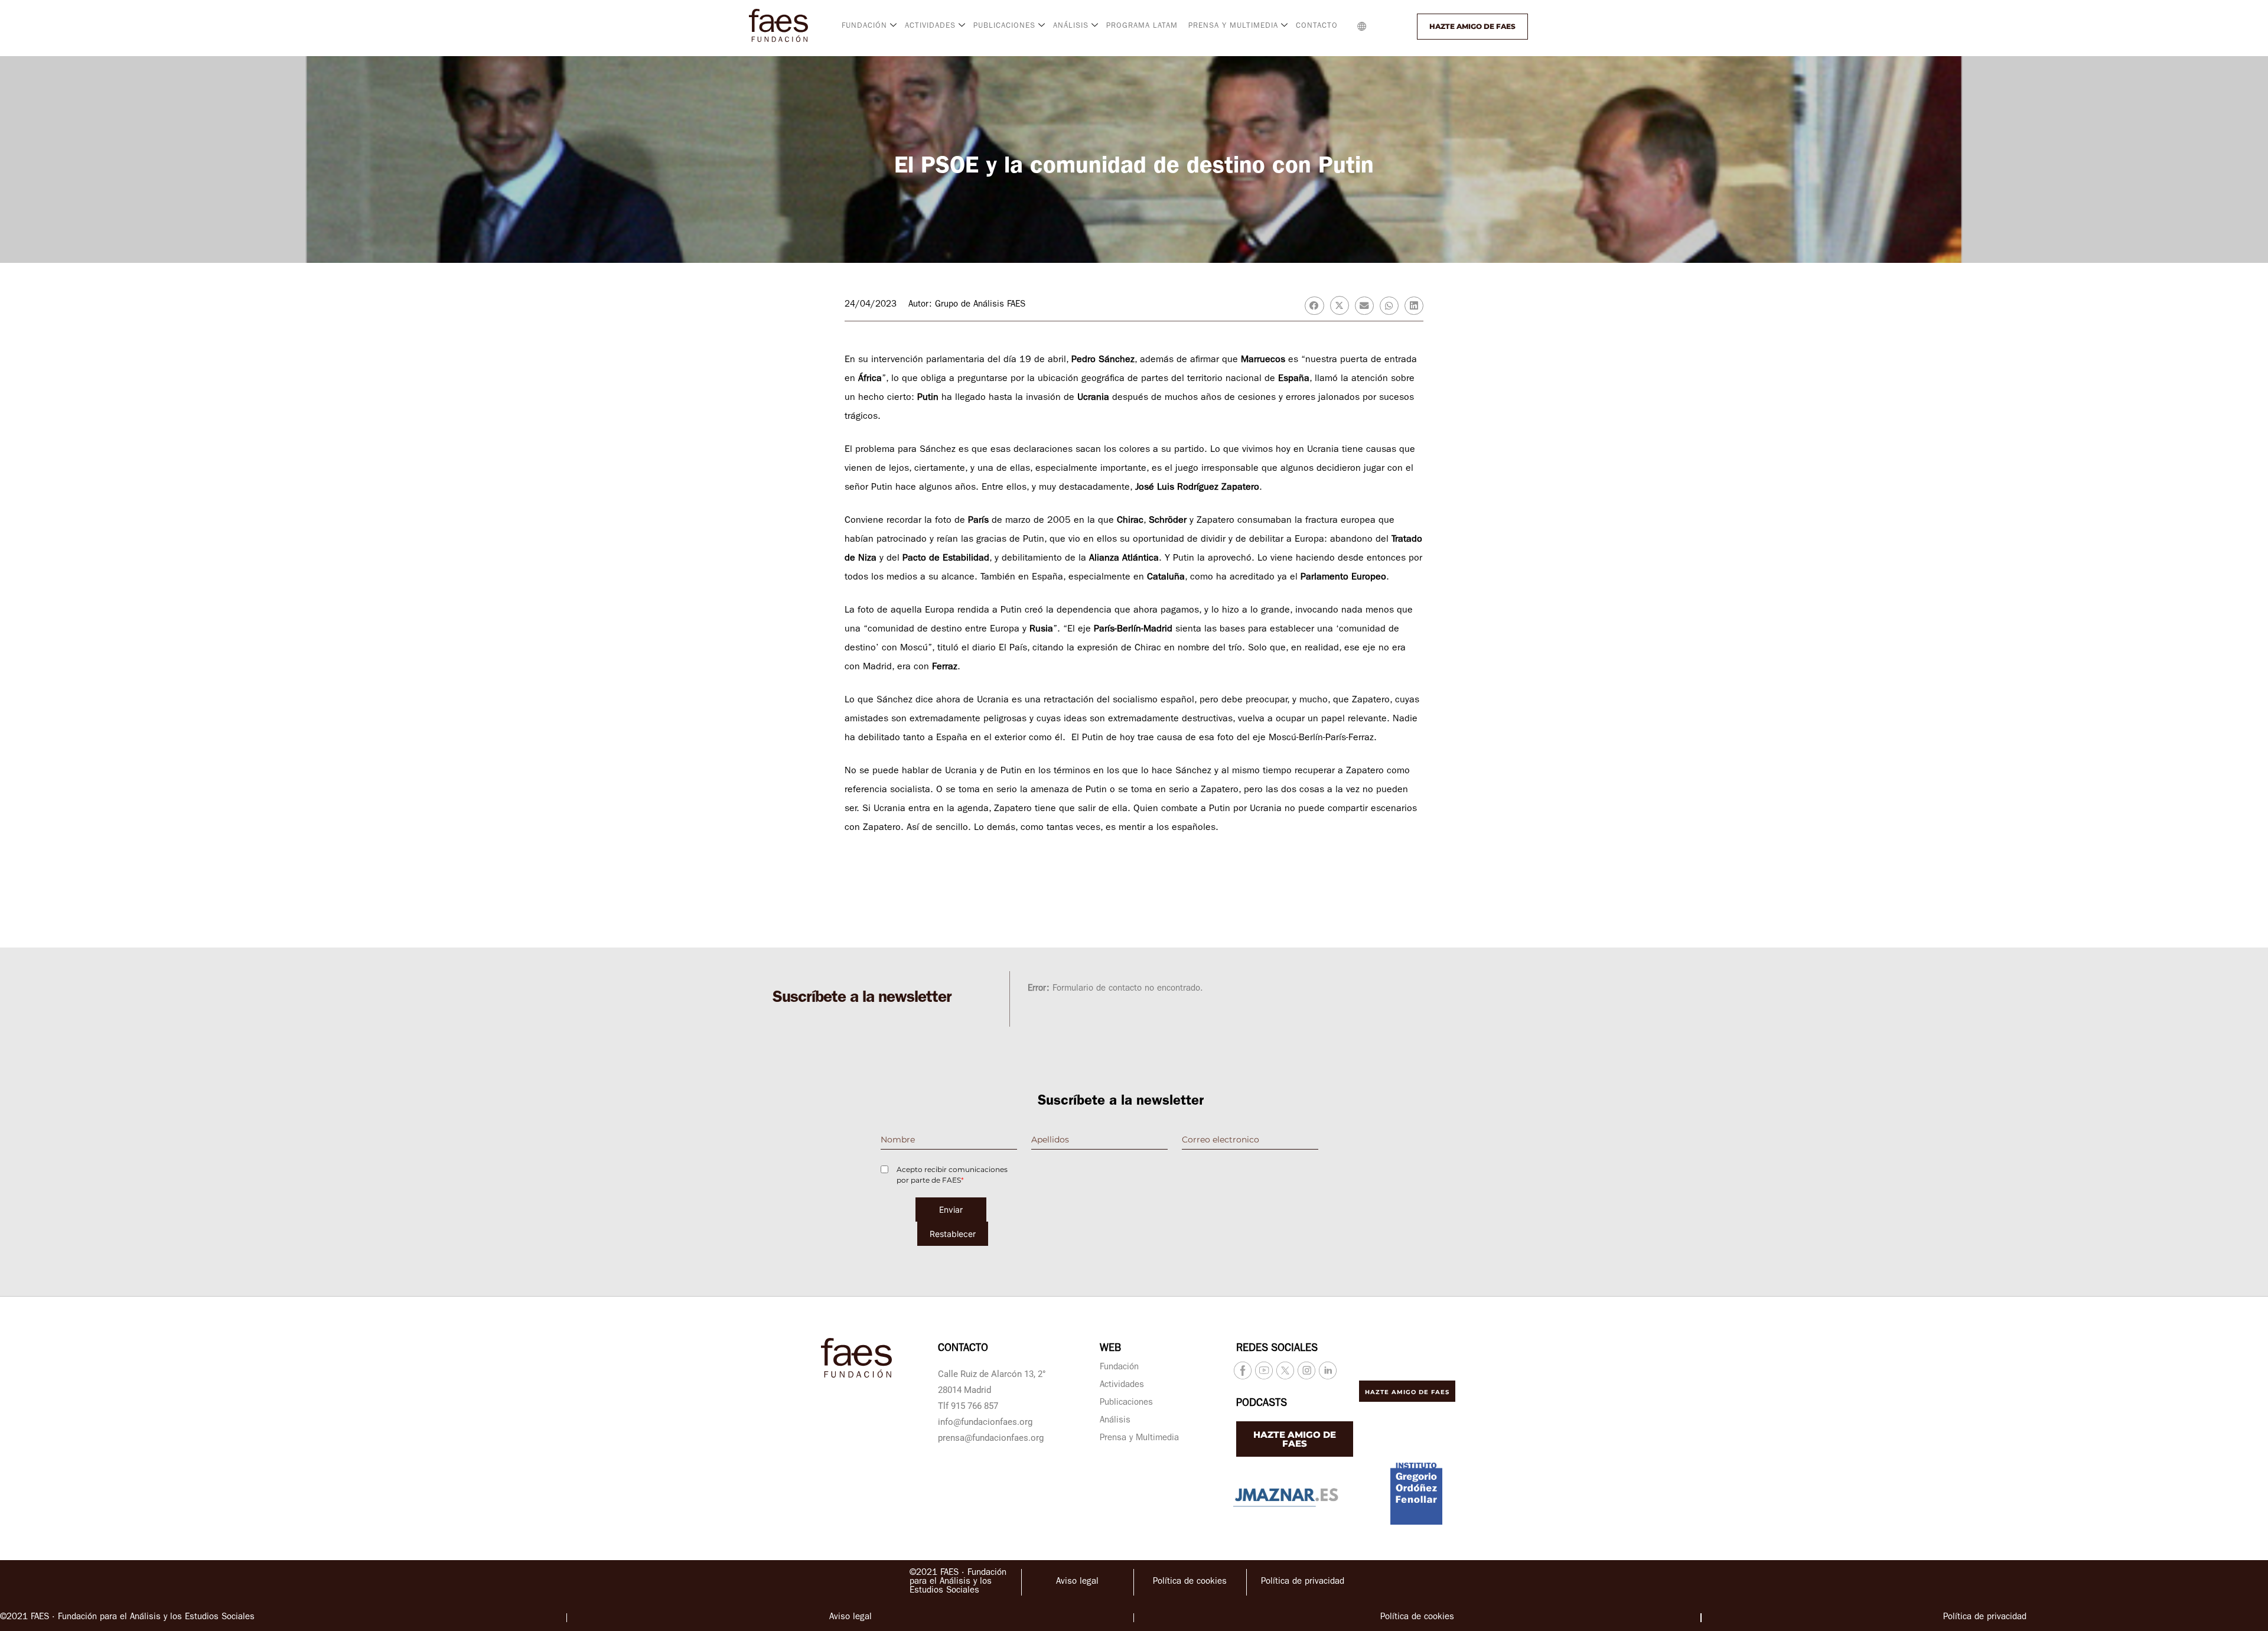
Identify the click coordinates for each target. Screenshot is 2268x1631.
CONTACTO (1317, 26)
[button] (1386, 27)
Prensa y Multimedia (1139, 1439)
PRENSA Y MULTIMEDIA (1233, 26)
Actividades (1122, 1386)
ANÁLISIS (1071, 26)
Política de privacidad (1303, 1582)
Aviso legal (1077, 1582)
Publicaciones (1126, 1403)
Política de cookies (1190, 1582)
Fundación (1119, 1368)
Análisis (1115, 1421)
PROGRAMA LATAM (1142, 26)
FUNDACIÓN (864, 26)
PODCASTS (1262, 1404)
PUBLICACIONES (1004, 26)
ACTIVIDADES (930, 26)
